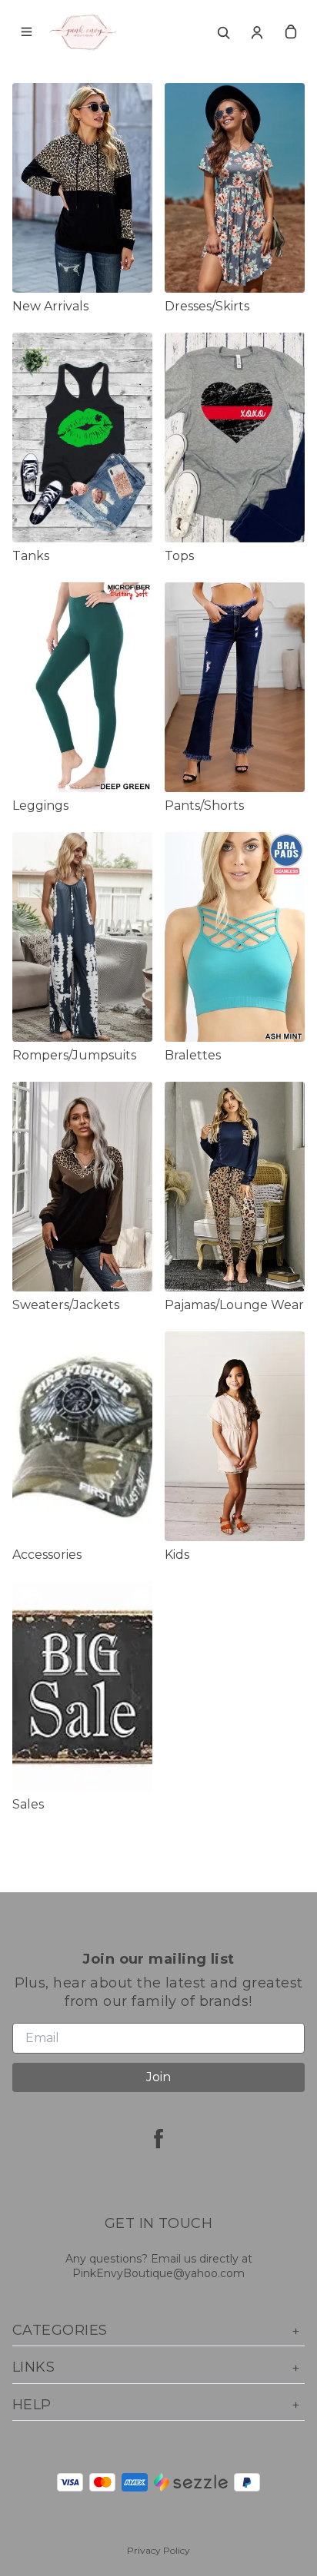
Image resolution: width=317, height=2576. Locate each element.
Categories (60, 2330)
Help (32, 2405)
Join (158, 2077)
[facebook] (158, 2138)
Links (33, 2367)
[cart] (291, 32)
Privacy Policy (158, 2550)
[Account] (257, 32)
